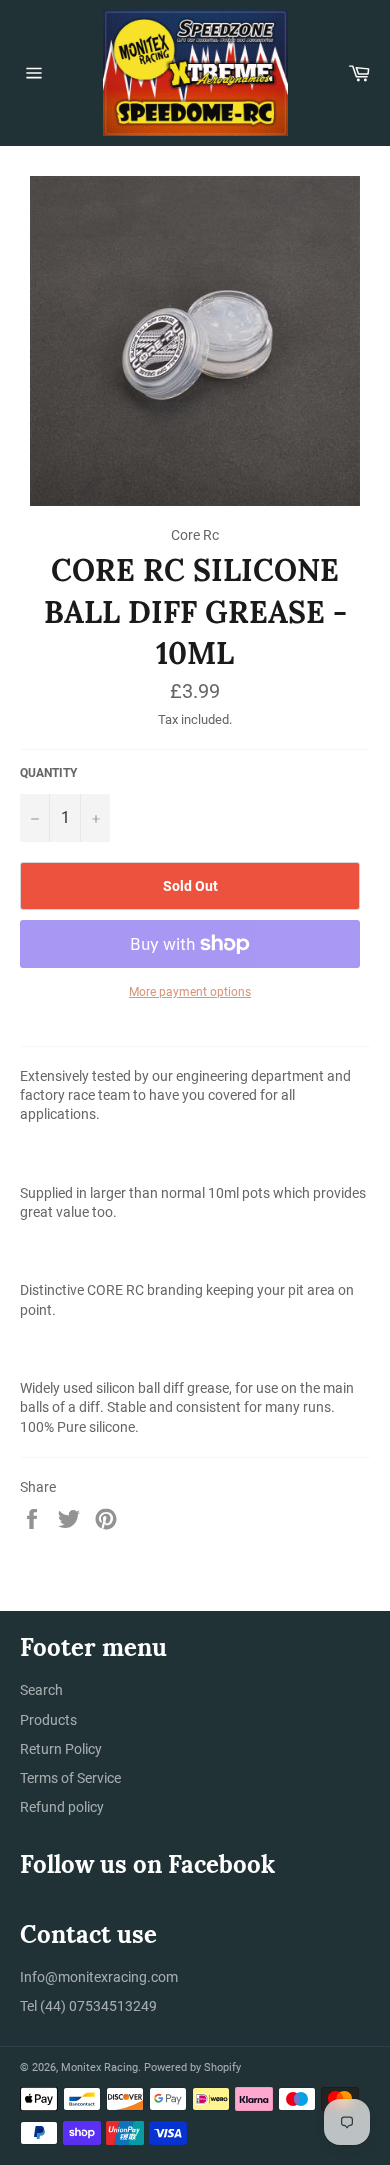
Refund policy (62, 1807)
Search (41, 1690)
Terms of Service (70, 1778)
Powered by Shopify (192, 2067)
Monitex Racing (99, 2067)
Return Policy (61, 1749)
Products (48, 1720)
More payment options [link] (190, 992)
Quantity (48, 773)
